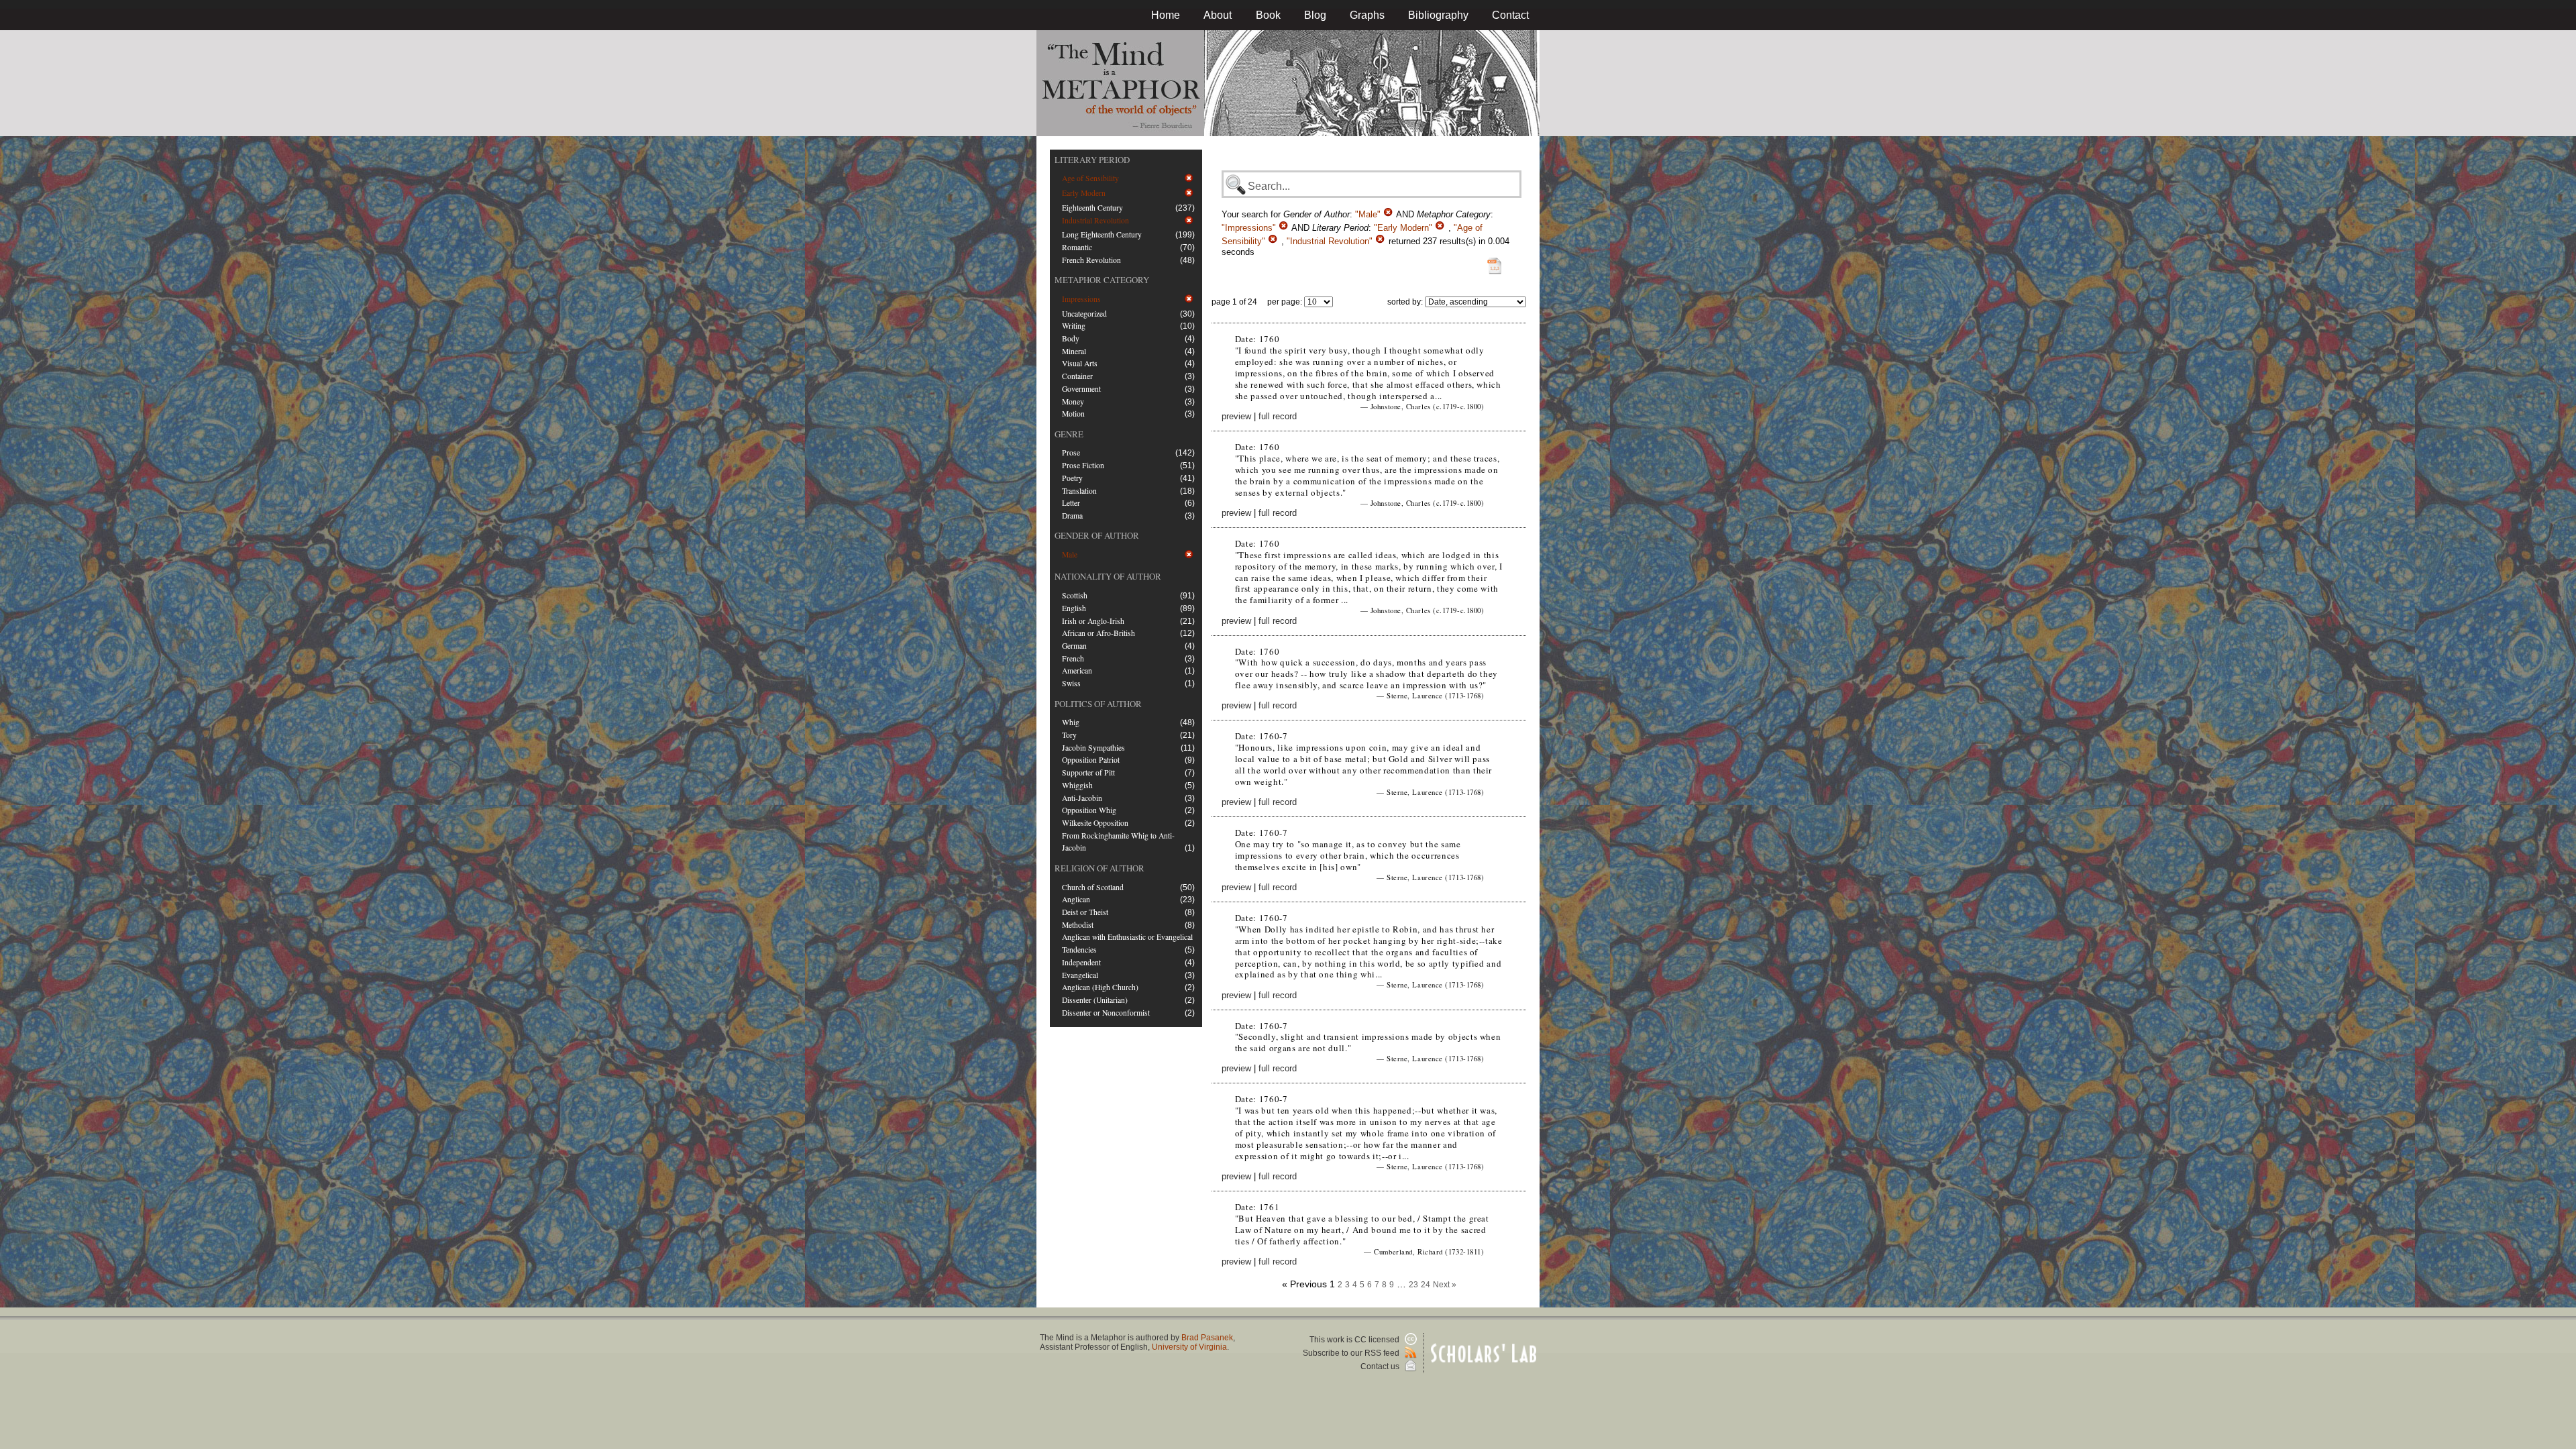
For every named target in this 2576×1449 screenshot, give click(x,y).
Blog (1315, 15)
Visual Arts (1080, 363)
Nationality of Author (1108, 576)
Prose (1071, 452)
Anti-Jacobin (1082, 798)
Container (1077, 376)
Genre (1069, 434)
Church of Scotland (1093, 887)
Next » (1445, 1285)
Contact (1510, 15)
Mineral (1074, 351)
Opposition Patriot (1091, 760)
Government (1081, 389)
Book (1268, 15)
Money (1073, 401)
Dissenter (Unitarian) (1095, 1000)
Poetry (1072, 478)
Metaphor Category (1102, 280)
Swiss (1071, 683)
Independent (1081, 962)
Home (1166, 15)
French (1073, 658)
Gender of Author (1097, 535)
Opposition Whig (1089, 810)
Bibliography (1438, 15)
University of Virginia (1189, 1347)
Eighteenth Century (1092, 208)
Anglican (1076, 899)
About (1218, 15)
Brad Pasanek (1207, 1338)
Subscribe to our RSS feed (1352, 1353)
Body (1071, 338)
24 (1426, 1285)
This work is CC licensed (1355, 1340)
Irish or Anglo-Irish (1093, 621)
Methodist (1078, 925)
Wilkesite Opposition (1095, 823)
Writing (1074, 326)
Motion (1073, 414)
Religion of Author (1099, 868)
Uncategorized (1084, 314)
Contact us (1381, 1366)
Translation (1079, 491)
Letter (1071, 503)
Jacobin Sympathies (1093, 748)
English (1074, 608)
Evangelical (1080, 975)
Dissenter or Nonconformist (1106, 1013)
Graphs (1367, 15)
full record (1278, 416)
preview (1236, 416)
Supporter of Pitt (1088, 772)
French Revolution (1091, 260)
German (1074, 646)
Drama (1072, 516)
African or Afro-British (1098, 633)
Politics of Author (1098, 704)
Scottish (1075, 595)
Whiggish (1077, 785)
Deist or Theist (1085, 912)
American (1077, 670)
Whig (1071, 722)
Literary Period (1092, 160)
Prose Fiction (1083, 465)
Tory (1069, 735)
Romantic (1077, 247)
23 (1413, 1285)
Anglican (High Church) (1100, 987)
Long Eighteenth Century (1102, 234)
